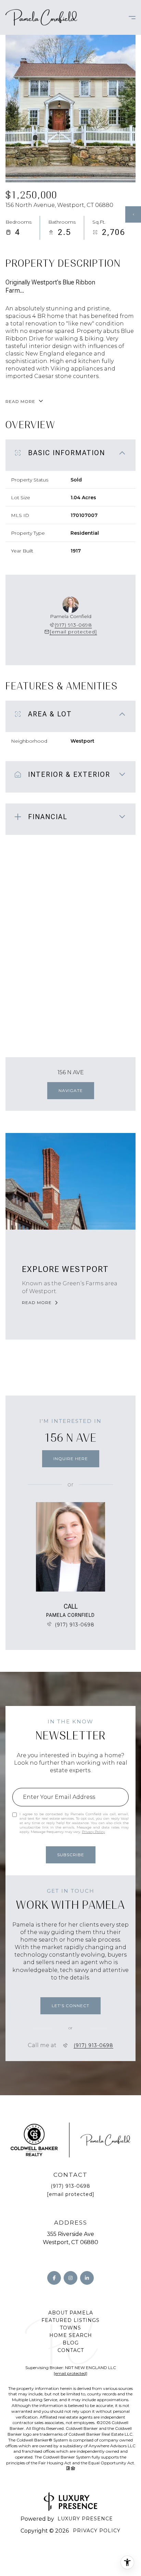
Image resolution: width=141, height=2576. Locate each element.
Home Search (71, 2335)
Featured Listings (70, 2320)
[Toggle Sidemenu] (129, 17)
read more (37, 1303)
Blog (71, 2343)
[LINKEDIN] (87, 2278)
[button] (70, 2006)
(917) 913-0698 (73, 625)
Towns (70, 2328)
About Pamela (71, 2313)
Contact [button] (71, 2350)
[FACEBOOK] (54, 2278)
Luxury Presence (85, 2519)
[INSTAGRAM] (70, 2278)
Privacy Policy (93, 1832)
